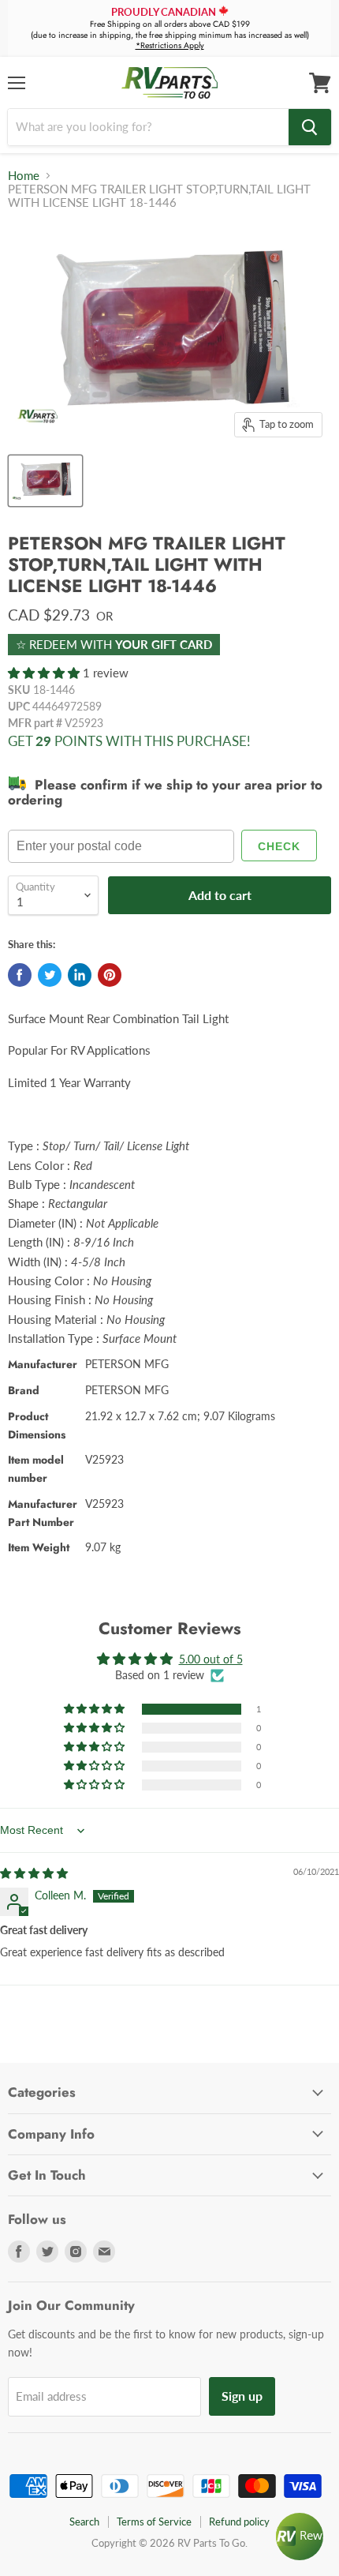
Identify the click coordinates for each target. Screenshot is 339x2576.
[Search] (310, 127)
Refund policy (239, 2522)
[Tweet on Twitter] (50, 975)
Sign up (242, 2396)
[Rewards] (300, 2537)
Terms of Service (154, 2522)
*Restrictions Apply (170, 45)
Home (24, 176)
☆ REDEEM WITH (114, 644)
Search (84, 2522)
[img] (34, 1873)
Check (279, 846)
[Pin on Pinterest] (110, 975)
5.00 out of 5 (211, 1659)
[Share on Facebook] (20, 975)
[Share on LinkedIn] (80, 975)
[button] (45, 673)
